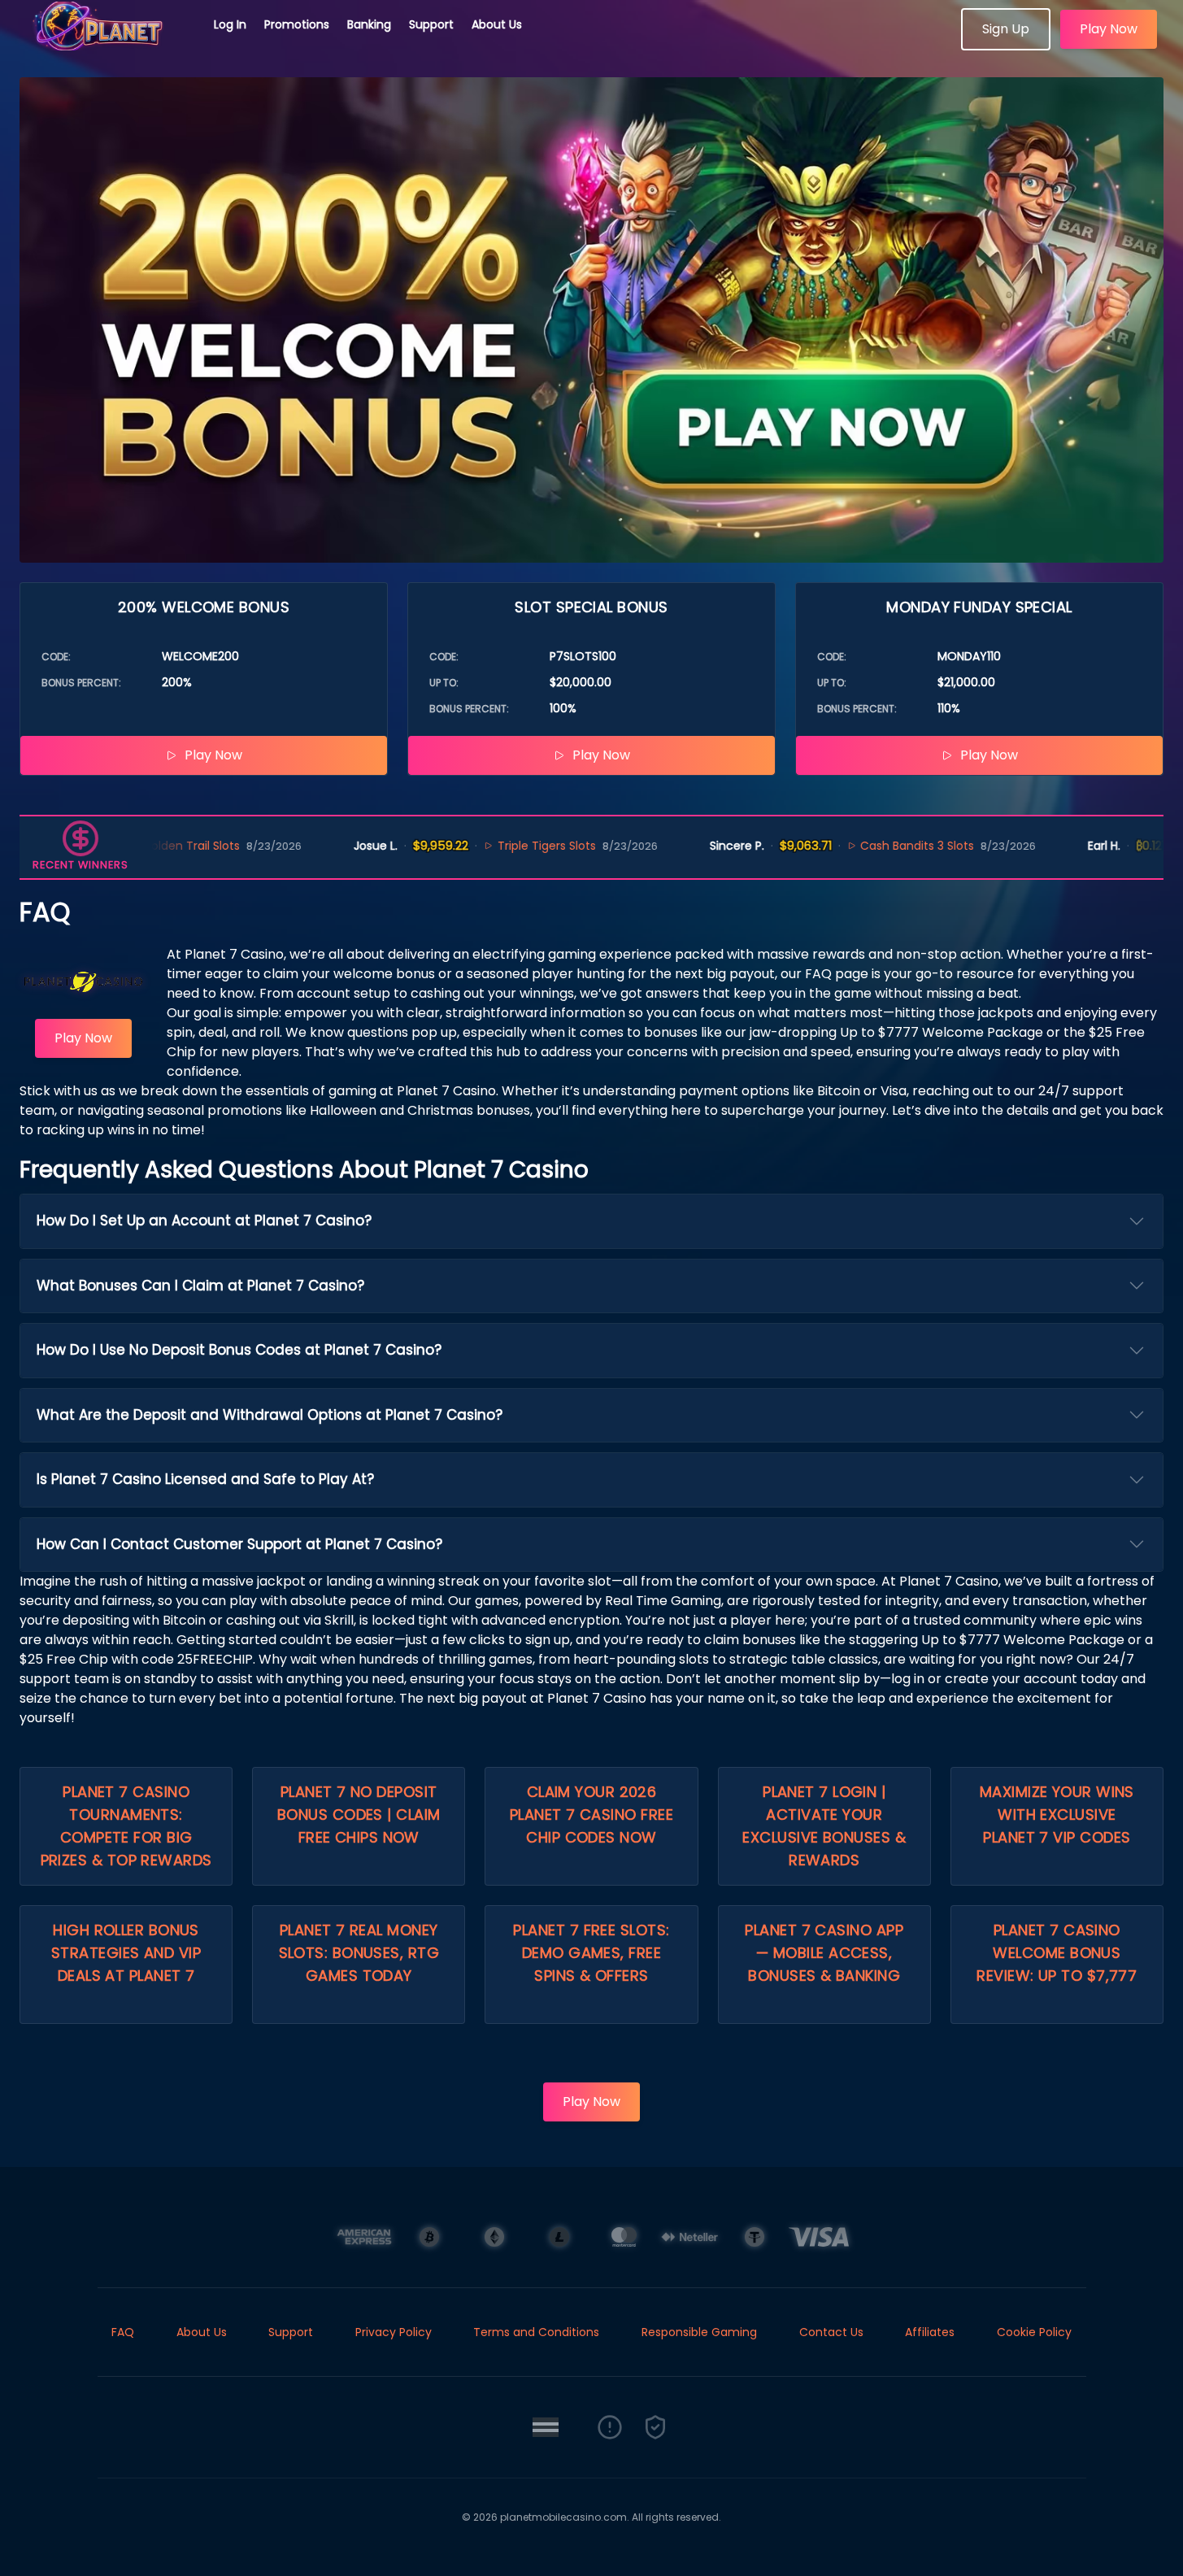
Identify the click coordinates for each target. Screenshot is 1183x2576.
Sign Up (1006, 29)
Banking (369, 24)
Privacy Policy (394, 2332)
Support (431, 24)
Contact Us (831, 2332)
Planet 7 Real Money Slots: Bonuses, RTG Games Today (359, 1953)
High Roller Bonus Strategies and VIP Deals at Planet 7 (126, 1953)
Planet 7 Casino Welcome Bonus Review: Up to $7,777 (1057, 1953)
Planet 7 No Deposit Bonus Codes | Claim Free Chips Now (359, 1815)
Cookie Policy (1034, 2332)
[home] (107, 45)
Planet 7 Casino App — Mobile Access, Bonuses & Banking (824, 1953)
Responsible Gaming (699, 2332)
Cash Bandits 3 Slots (846, 846)
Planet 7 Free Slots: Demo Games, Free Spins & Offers (591, 1953)
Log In (230, 24)
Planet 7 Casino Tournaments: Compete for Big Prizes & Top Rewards (126, 1826)
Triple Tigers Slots (474, 846)
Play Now (1109, 29)
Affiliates (930, 2332)
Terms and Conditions (536, 2332)
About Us (497, 24)
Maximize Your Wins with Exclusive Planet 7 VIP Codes (1057, 1815)
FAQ (123, 2332)
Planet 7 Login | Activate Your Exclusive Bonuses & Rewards (824, 1826)
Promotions (297, 24)
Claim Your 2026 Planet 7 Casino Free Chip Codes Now (591, 1815)
